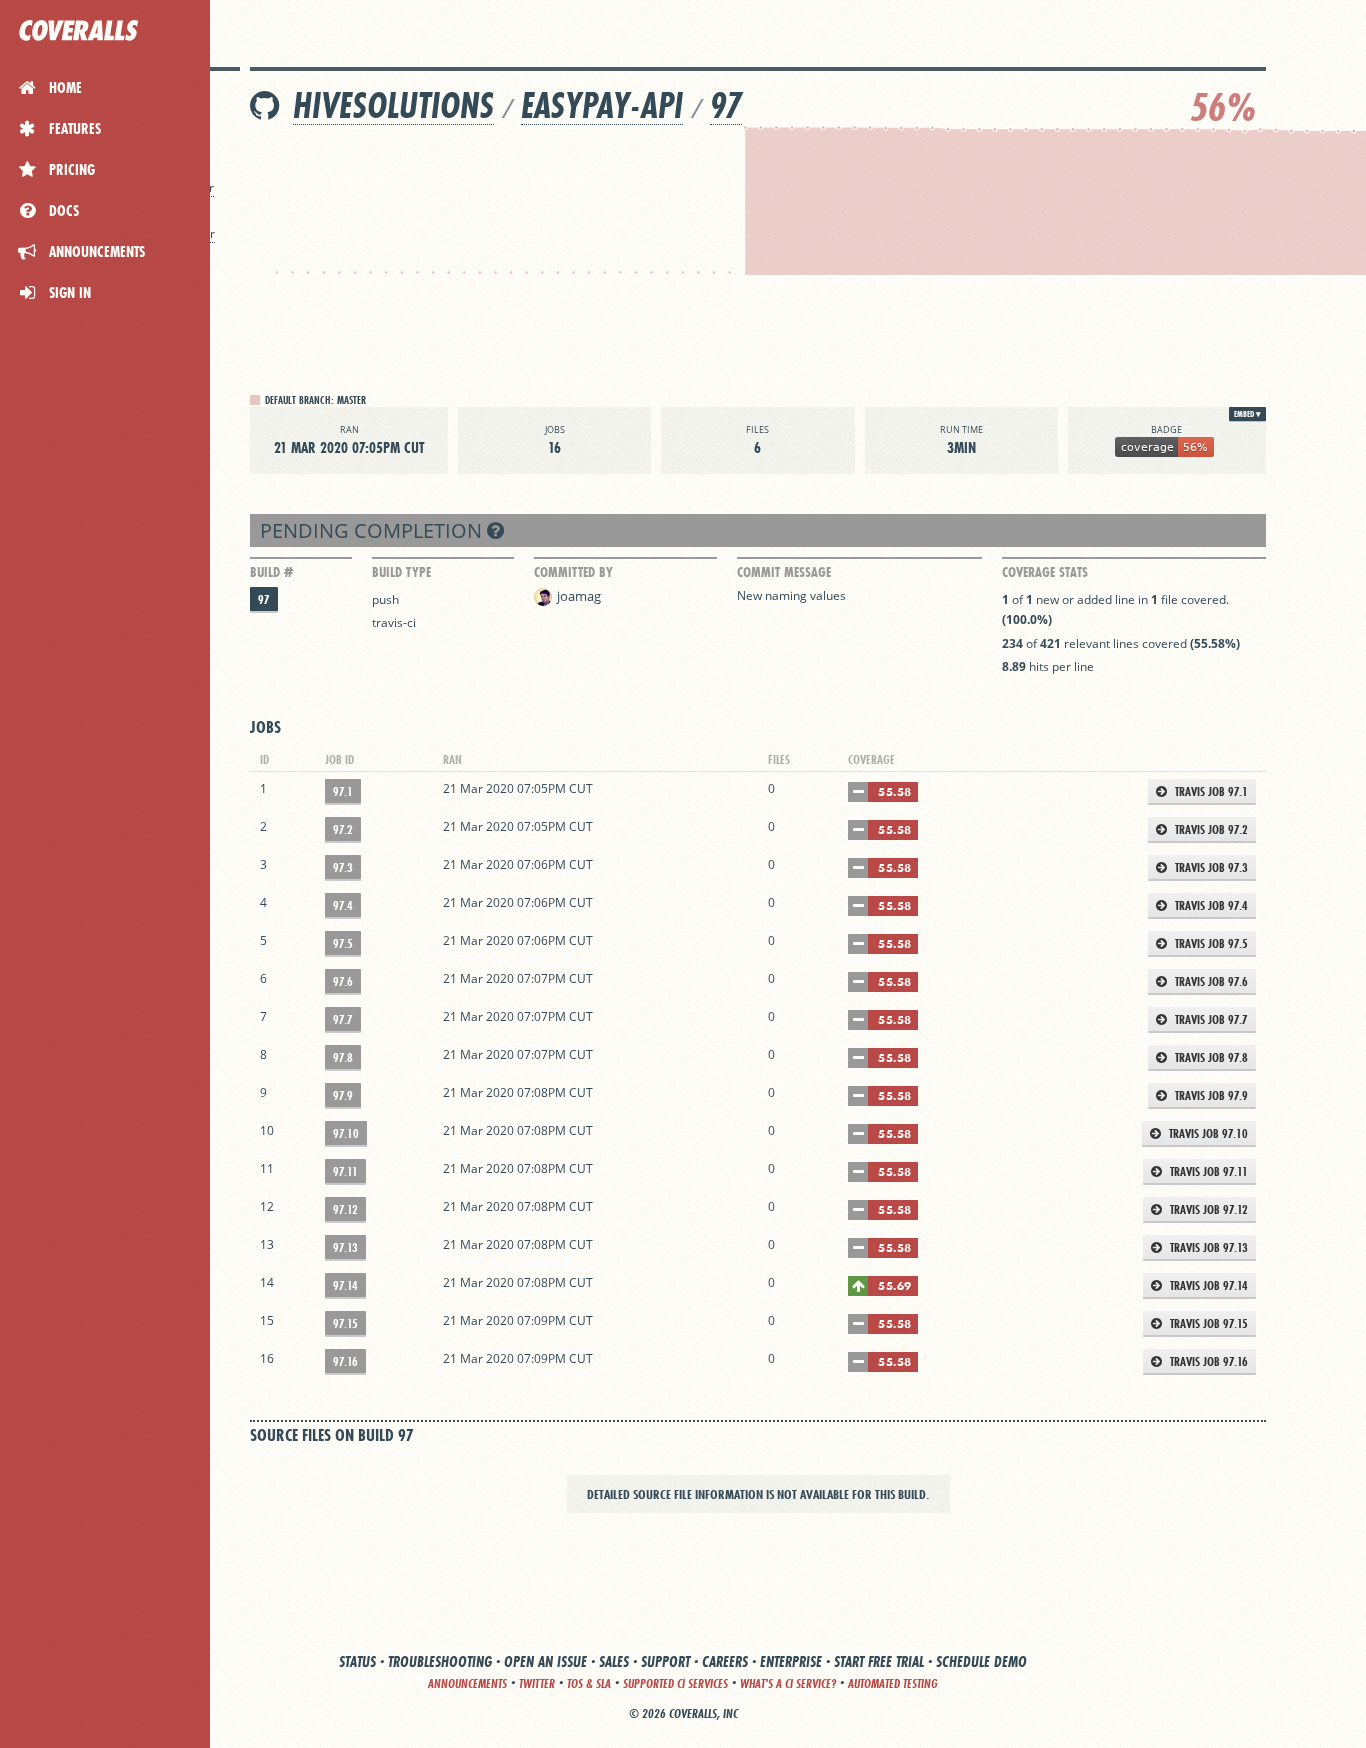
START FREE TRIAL (879, 1661)
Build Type (401, 572)
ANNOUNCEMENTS (467, 1683)
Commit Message (784, 572)
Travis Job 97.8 (1210, 1057)
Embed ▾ (1247, 414)
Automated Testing (893, 1683)
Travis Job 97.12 (1207, 1209)
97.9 (343, 1095)
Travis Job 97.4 (1210, 905)
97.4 (343, 905)
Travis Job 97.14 (1207, 1285)
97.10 (346, 1133)
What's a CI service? (788, 1683)
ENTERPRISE (791, 1661)
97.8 (343, 1057)
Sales (614, 1661)
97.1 (343, 791)
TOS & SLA (589, 1683)
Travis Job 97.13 (1207, 1247)
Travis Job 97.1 (1210, 791)
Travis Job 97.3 (1210, 867)
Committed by (573, 572)
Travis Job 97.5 (1210, 943)
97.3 (343, 867)
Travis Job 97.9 (1210, 1095)
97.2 (343, 829)
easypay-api (602, 105)
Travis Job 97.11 (1207, 1171)
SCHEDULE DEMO (981, 1661)
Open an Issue (545, 1661)
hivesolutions (393, 105)
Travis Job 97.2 (1210, 829)
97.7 (343, 1019)
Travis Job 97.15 (1207, 1323)
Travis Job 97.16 (1207, 1361)
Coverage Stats (1045, 572)
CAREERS (725, 1661)
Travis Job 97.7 (1210, 1019)
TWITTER (537, 1683)
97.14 (345, 1285)
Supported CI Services (675, 1683)
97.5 (343, 943)
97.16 (345, 1361)
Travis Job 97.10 (1207, 1133)
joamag (579, 596)
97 (726, 105)
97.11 (345, 1171)
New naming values (791, 595)
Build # (271, 572)
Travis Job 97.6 (1210, 981)
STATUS (357, 1661)
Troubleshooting (440, 1661)
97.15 (345, 1323)
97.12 (345, 1209)
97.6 (343, 981)
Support (665, 1661)
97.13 (345, 1247)
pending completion (373, 530)
